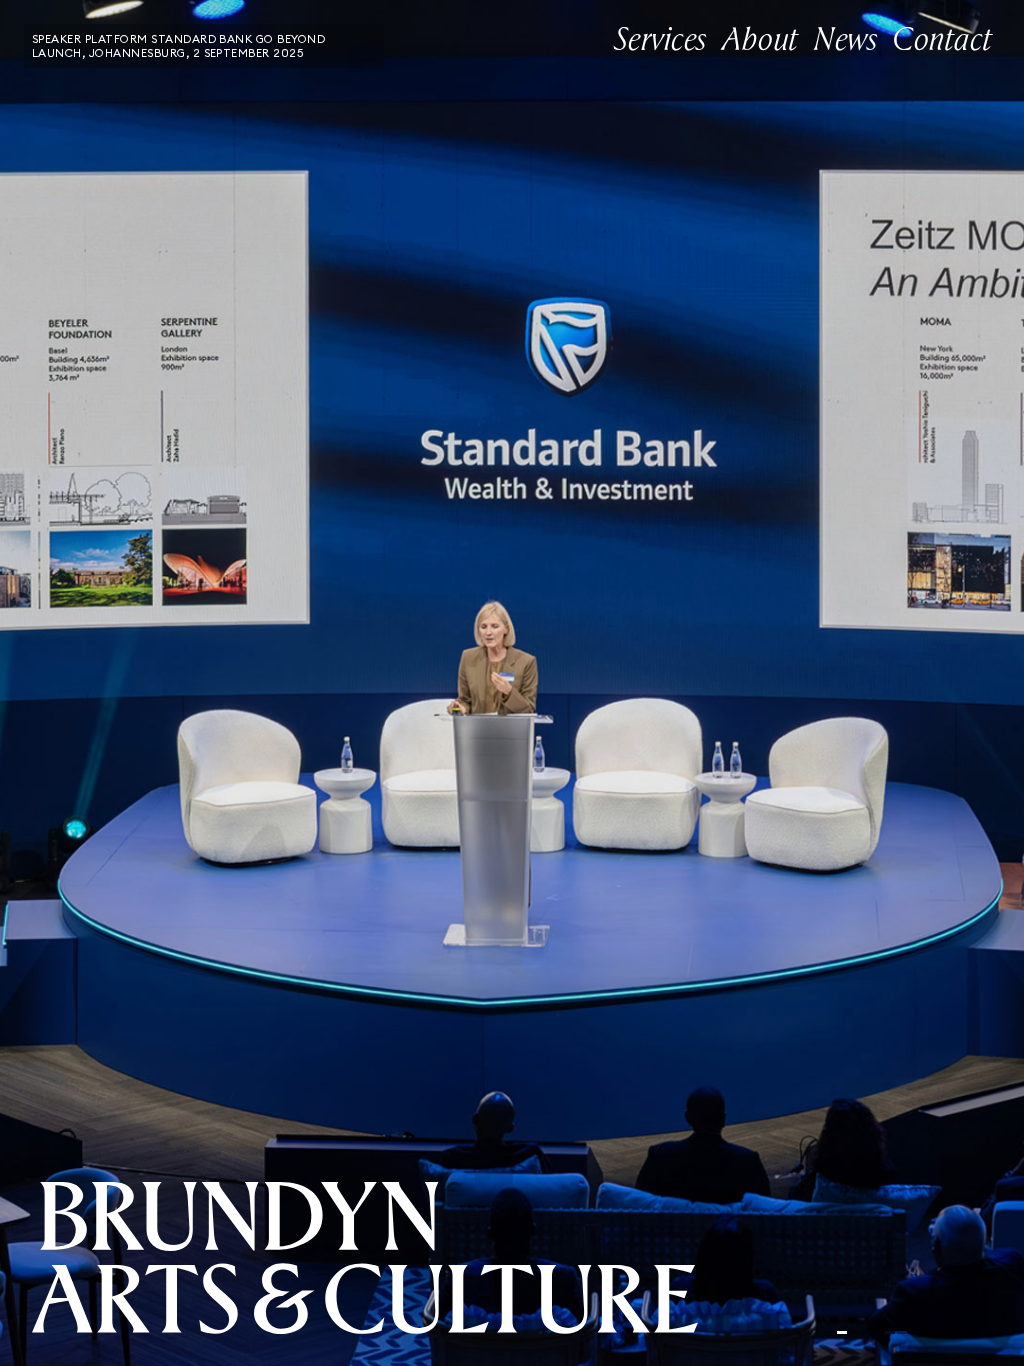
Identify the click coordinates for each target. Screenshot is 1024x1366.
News (845, 40)
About (760, 40)
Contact (942, 40)
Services (660, 40)
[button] (153, 683)
